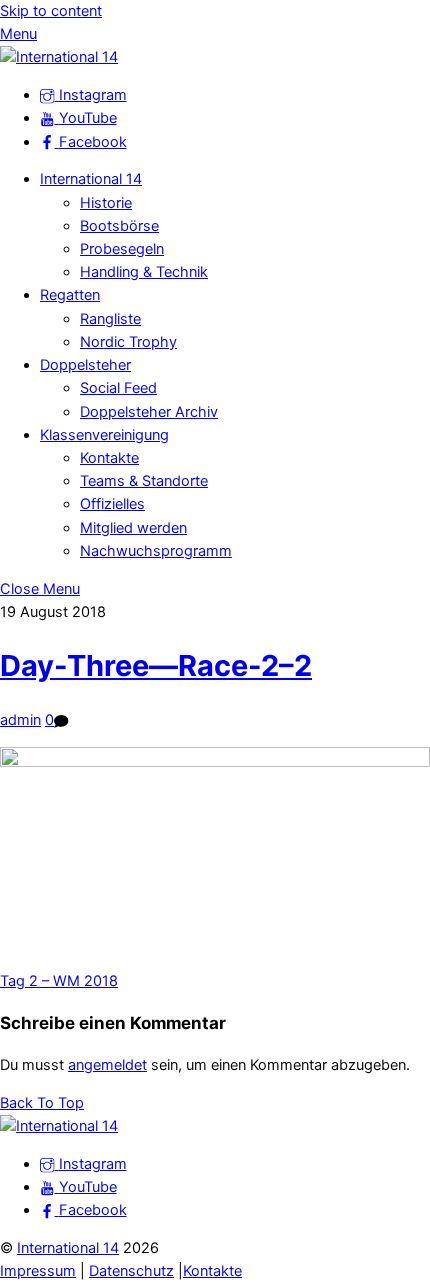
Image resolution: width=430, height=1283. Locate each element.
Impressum (38, 1271)
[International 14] (59, 57)
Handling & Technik (144, 272)
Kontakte (109, 458)
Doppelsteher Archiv (149, 412)
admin (20, 720)
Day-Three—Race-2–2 (156, 665)
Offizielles (112, 504)
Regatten (70, 295)
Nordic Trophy (128, 342)
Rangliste (110, 319)
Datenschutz (131, 1271)
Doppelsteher (85, 365)
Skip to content (51, 11)
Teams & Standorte (144, 481)
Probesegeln (122, 249)
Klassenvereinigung (104, 435)
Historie (106, 203)
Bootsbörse (119, 226)
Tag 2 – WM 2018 (59, 981)
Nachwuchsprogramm (156, 551)
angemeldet (107, 1065)
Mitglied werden (133, 528)
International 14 (91, 179)
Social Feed (118, 388)
